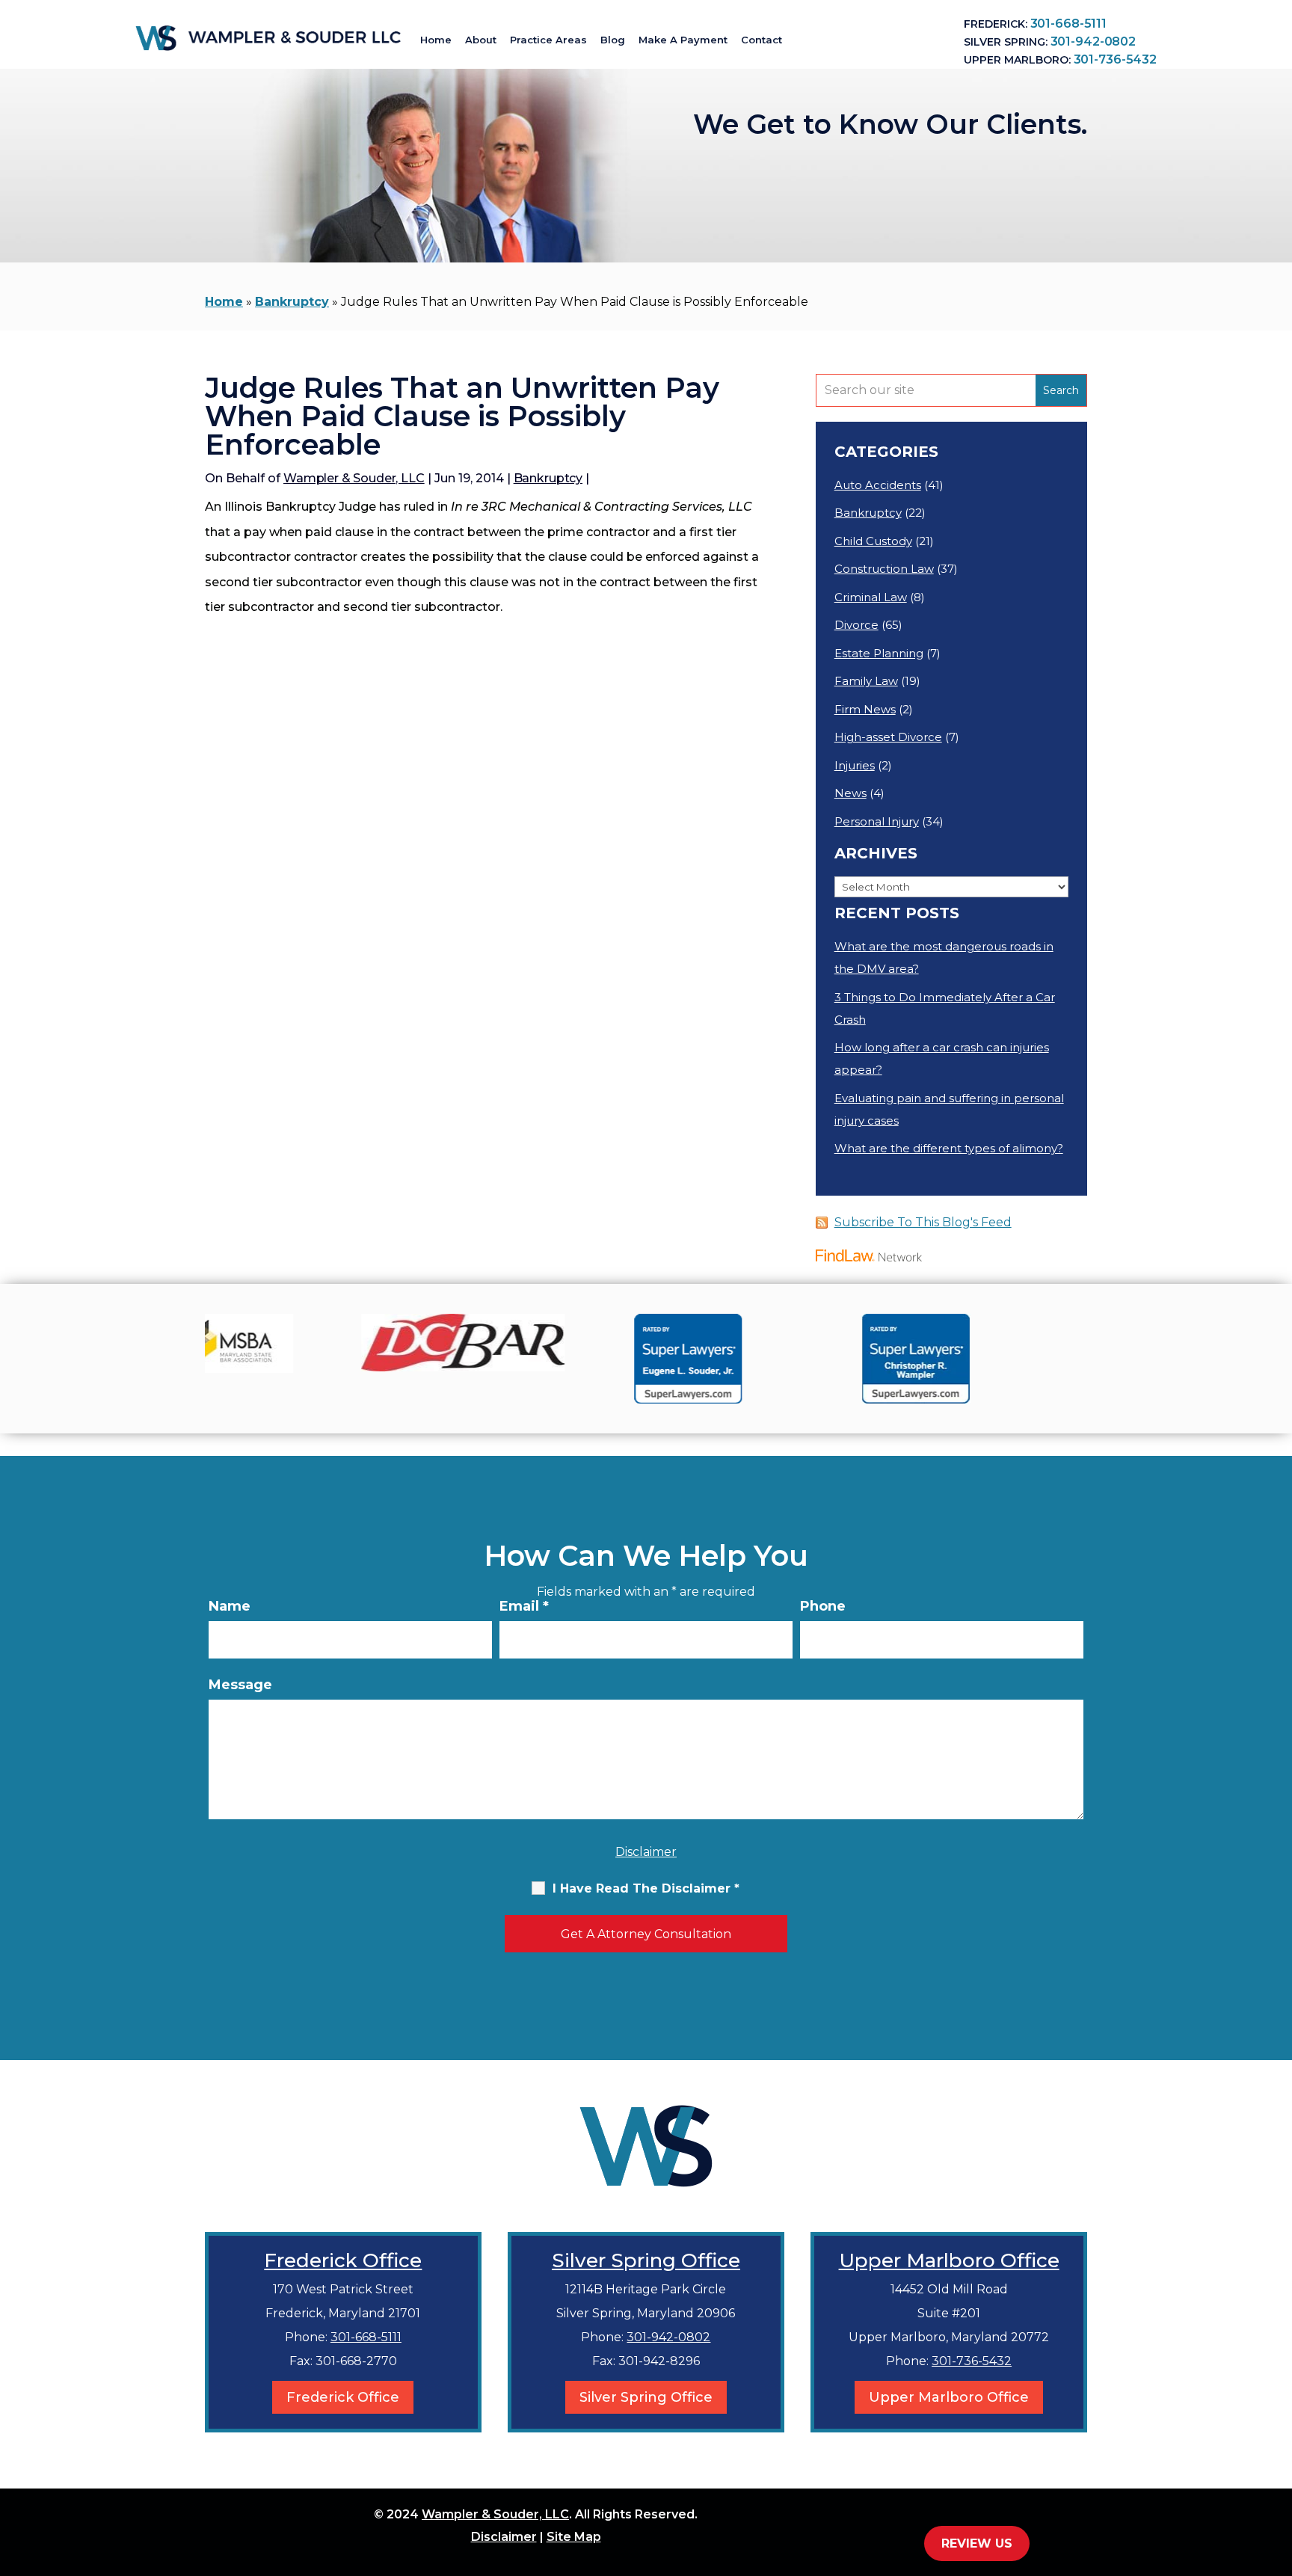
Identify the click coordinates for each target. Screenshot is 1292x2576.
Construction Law (884, 569)
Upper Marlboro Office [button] (949, 2397)
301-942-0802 (1093, 42)
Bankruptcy (548, 478)
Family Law (866, 681)
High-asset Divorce (888, 737)
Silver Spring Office (646, 2260)
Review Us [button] (977, 2543)
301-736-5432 (1115, 59)
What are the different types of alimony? (949, 1148)
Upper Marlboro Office (949, 2260)
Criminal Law (871, 597)
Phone (823, 1606)
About (481, 40)
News (850, 793)
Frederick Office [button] (343, 2397)
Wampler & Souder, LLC (354, 478)
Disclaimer (646, 1852)
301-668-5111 (1068, 24)
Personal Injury (877, 821)
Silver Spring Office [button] (646, 2397)
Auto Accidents (878, 485)
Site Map (574, 2537)
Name (230, 1606)
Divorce (856, 625)
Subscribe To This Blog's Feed (923, 1222)
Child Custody (873, 541)
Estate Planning (879, 653)
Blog (613, 40)
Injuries (855, 765)
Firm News (865, 709)
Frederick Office (343, 2260)
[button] (1277, 2468)
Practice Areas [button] (548, 40)
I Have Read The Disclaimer (646, 1888)
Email (524, 1606)
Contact (762, 40)
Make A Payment (683, 40)
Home (436, 40)
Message (240, 1685)
